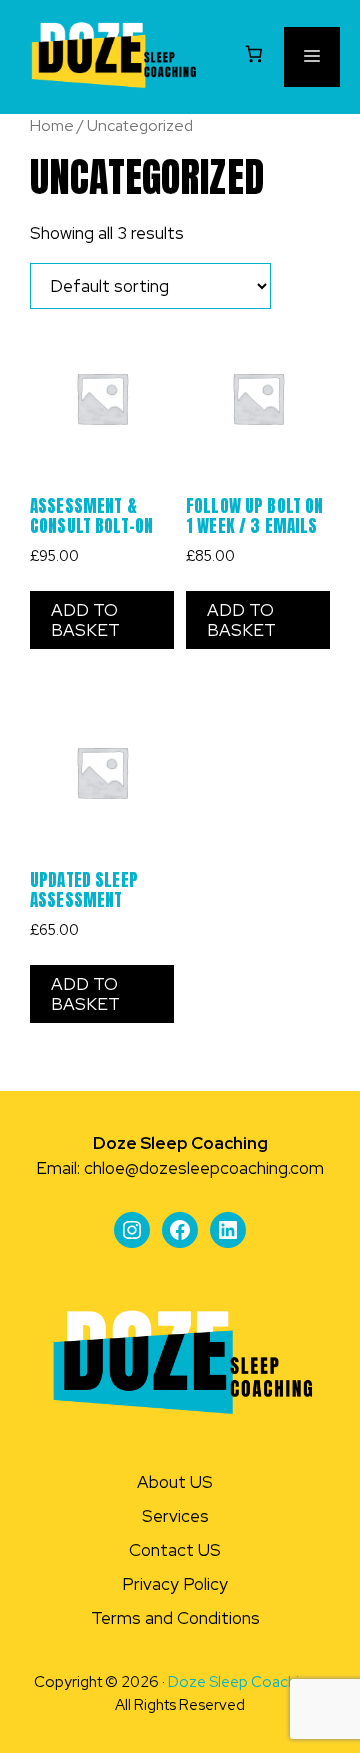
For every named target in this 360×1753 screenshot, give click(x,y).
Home (52, 125)
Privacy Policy (175, 1584)
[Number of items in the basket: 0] (254, 53)
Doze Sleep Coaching (242, 1682)
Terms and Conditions (175, 1618)
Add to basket (85, 620)
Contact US (175, 1550)
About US (175, 1482)
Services (175, 1516)
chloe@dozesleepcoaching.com (204, 1168)
